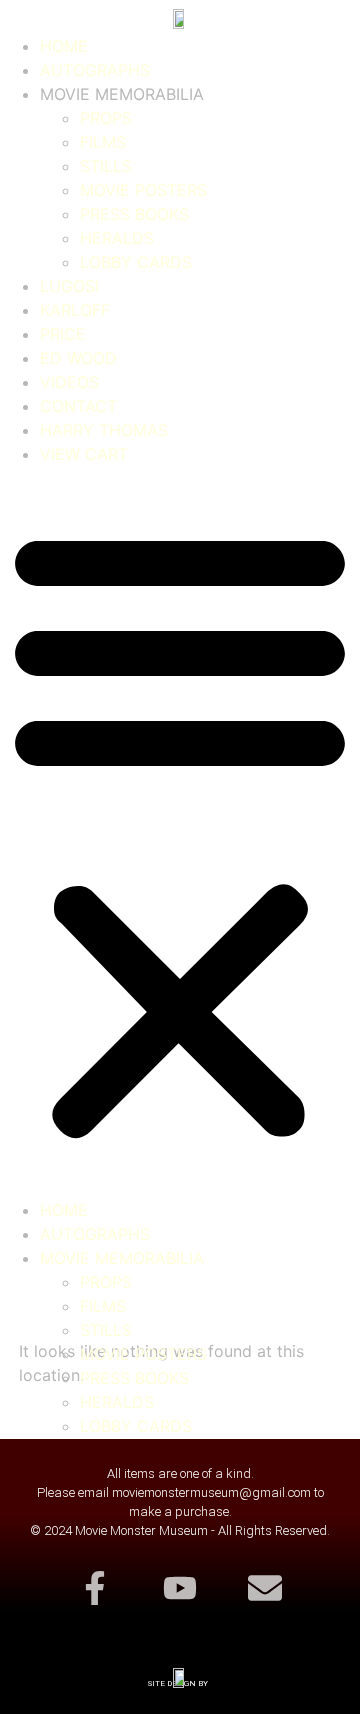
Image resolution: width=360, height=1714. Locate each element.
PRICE (63, 334)
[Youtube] (180, 1587)
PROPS (106, 118)
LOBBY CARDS (136, 262)
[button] (180, 832)
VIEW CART (84, 454)
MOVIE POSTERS (143, 190)
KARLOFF (75, 310)
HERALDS (117, 238)
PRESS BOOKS (134, 214)
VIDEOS (69, 382)
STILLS (106, 166)
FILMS (103, 142)
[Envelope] (265, 1587)
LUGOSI (69, 286)
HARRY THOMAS (104, 430)
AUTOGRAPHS (95, 70)
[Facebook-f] (94, 1587)
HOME (64, 46)
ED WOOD (78, 358)
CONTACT (78, 406)
